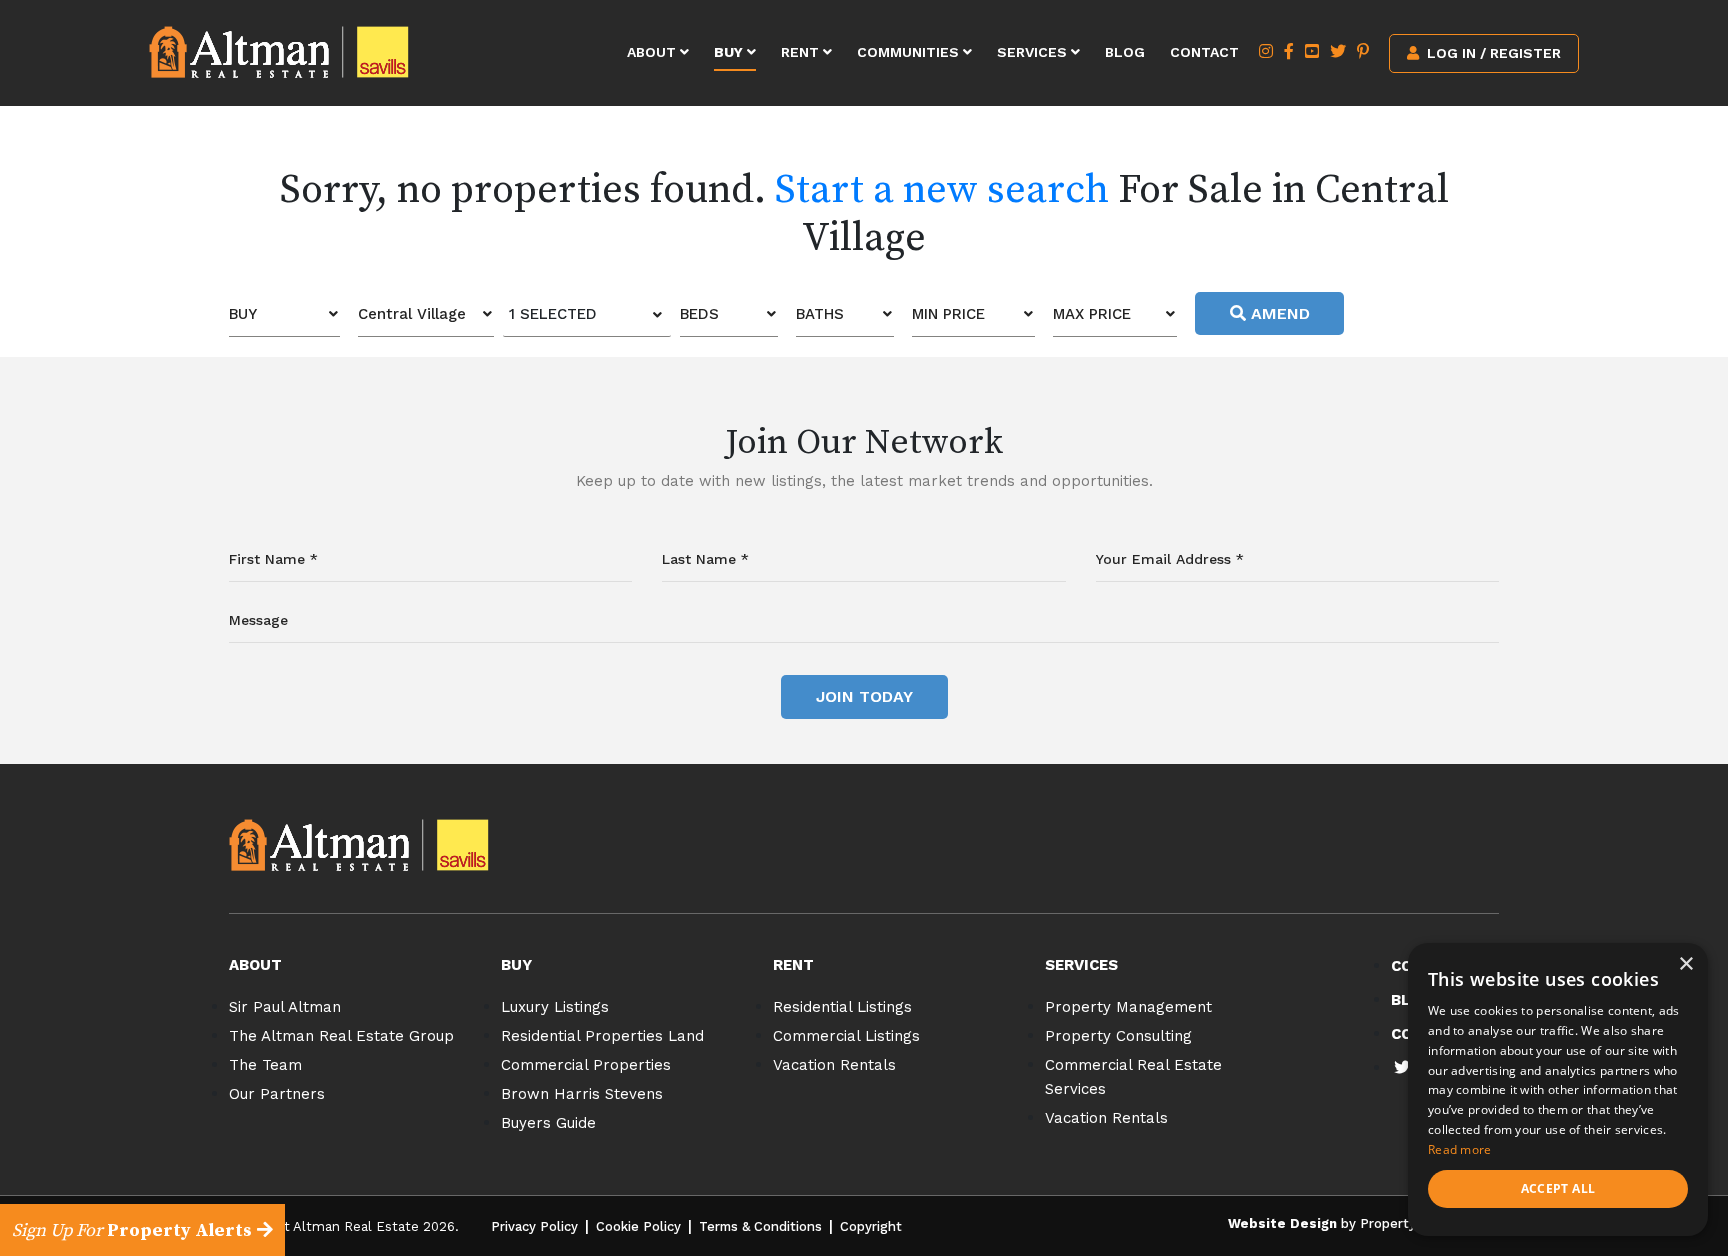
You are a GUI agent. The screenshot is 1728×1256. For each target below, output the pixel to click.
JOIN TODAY (864, 696)
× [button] (1685, 964)
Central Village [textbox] (412, 314)
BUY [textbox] (243, 314)
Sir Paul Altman (285, 1007)
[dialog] (1558, 1089)
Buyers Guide (548, 1123)
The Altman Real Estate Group (341, 1036)
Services (1034, 52)
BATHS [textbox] (820, 314)
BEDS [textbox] (699, 314)
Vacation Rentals (834, 1065)
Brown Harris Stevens (582, 1094)
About (653, 52)
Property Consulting (1118, 1036)
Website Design (1282, 1223)
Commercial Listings (846, 1036)
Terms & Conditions (760, 1226)
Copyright (871, 1226)
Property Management (1128, 1007)
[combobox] (284, 314)
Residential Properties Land (602, 1036)
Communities (910, 52)
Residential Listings (842, 1007)
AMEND (1278, 313)
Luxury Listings (555, 1007)
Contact (1204, 52)
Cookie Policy (638, 1226)
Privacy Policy (534, 1226)
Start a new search (942, 190)
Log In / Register (1492, 53)
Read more (1460, 1149)
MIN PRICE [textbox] (948, 314)
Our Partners (277, 1094)
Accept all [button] (1558, 1188)
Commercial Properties (586, 1065)
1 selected (553, 314)
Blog (1125, 52)
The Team (265, 1065)
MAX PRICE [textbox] (1092, 314)
